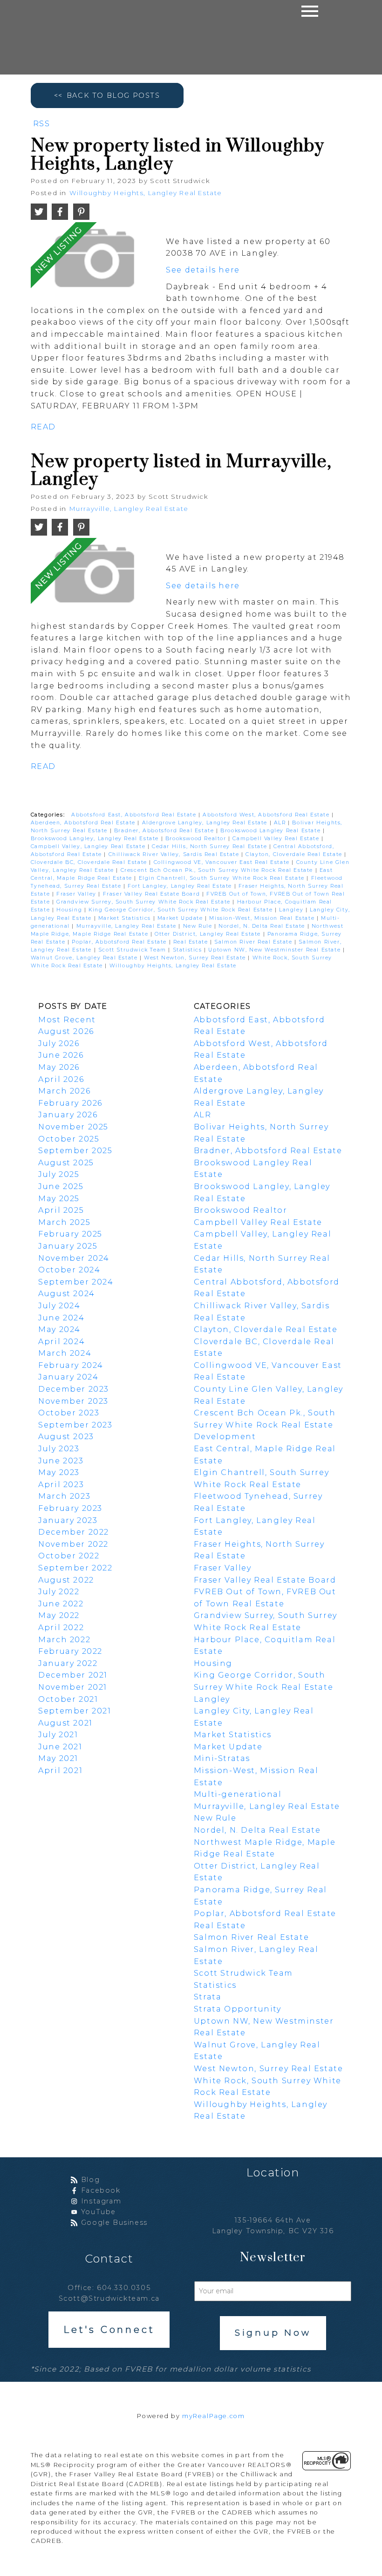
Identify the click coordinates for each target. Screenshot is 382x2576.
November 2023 (73, 1401)
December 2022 (74, 1532)
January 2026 (68, 1115)
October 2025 (69, 1139)
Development (225, 1437)
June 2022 (61, 1604)
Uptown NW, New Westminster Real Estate (275, 950)
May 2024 (59, 1329)
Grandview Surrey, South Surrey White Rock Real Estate (144, 902)
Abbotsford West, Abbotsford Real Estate (267, 815)
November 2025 (73, 1127)
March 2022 (64, 1640)
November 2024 (74, 1258)
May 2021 (58, 1758)
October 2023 (69, 1413)
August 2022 (66, 1580)
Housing (70, 910)
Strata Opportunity (238, 2009)
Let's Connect (109, 2330)
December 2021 (73, 1675)
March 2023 (64, 1496)
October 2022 (69, 1556)
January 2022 (68, 1663)
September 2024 (76, 1282)
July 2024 (59, 1306)
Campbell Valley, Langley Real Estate (89, 846)
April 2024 (61, 1342)
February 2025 (70, 1234)
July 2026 (59, 1043)
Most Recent (67, 1020)
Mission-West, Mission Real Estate (263, 918)
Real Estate (192, 942)
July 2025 (59, 1174)
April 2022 (61, 1628)
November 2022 (73, 1544)
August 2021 (65, 1723)
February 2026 (70, 1103)
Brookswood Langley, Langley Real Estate (96, 839)
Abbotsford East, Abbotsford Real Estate (135, 815)
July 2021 (58, 1735)
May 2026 (59, 1067)
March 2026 (64, 1091)
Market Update (181, 918)
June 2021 (60, 1747)
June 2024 (61, 1318)
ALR (281, 823)
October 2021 (68, 1699)
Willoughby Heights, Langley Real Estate (146, 193)
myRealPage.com (213, 2416)
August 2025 (66, 1163)
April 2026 (61, 1079)
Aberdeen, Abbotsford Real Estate (84, 823)
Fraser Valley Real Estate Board (153, 894)
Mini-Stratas (222, 1758)
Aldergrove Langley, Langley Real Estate (206, 823)
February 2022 (70, 1651)
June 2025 (61, 1186)
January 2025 (68, 1246)
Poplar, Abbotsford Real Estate (120, 942)
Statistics (189, 950)
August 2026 (66, 1031)
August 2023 (66, 1437)
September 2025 (75, 1151)
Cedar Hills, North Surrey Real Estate (211, 846)
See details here (203, 270)
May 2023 (59, 1472)
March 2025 (64, 1222)
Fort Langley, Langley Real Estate (181, 886)
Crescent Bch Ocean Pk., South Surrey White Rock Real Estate (218, 870)
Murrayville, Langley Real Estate (129, 509)
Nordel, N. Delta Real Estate (263, 926)
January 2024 (68, 1377)
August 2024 (67, 1294)
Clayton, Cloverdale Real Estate (295, 854)
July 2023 (59, 1449)
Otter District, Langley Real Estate (209, 934)
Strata (208, 1997)
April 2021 (60, 1771)
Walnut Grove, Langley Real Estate (85, 958)
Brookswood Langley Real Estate (272, 831)
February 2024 (71, 1365)
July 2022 (59, 1592)
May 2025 (59, 1199)
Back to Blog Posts (113, 95)
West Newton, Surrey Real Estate (196, 958)
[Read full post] (95, 262)
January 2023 (68, 1520)
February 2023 (70, 1508)
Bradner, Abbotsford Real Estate (165, 831)
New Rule (199, 926)
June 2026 (61, 1055)
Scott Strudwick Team (133, 950)
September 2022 (75, 1568)
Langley (292, 910)
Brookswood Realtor (197, 839)
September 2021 (75, 1711)
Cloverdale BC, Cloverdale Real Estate (90, 862)
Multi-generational (238, 1794)
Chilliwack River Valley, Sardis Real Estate (175, 854)
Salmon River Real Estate (254, 942)
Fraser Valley (77, 894)
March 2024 (65, 1353)
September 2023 (75, 1425)
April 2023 (61, 1485)
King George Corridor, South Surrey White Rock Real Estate (182, 910)
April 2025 (61, 1210)
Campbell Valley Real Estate (277, 839)
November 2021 (73, 1687)
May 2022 (59, 1615)
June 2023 (61, 1461)
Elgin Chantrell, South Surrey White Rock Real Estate (223, 878)
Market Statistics (126, 918)
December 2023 (74, 1389)
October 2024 (69, 1270)
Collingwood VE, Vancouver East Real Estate (223, 862)
